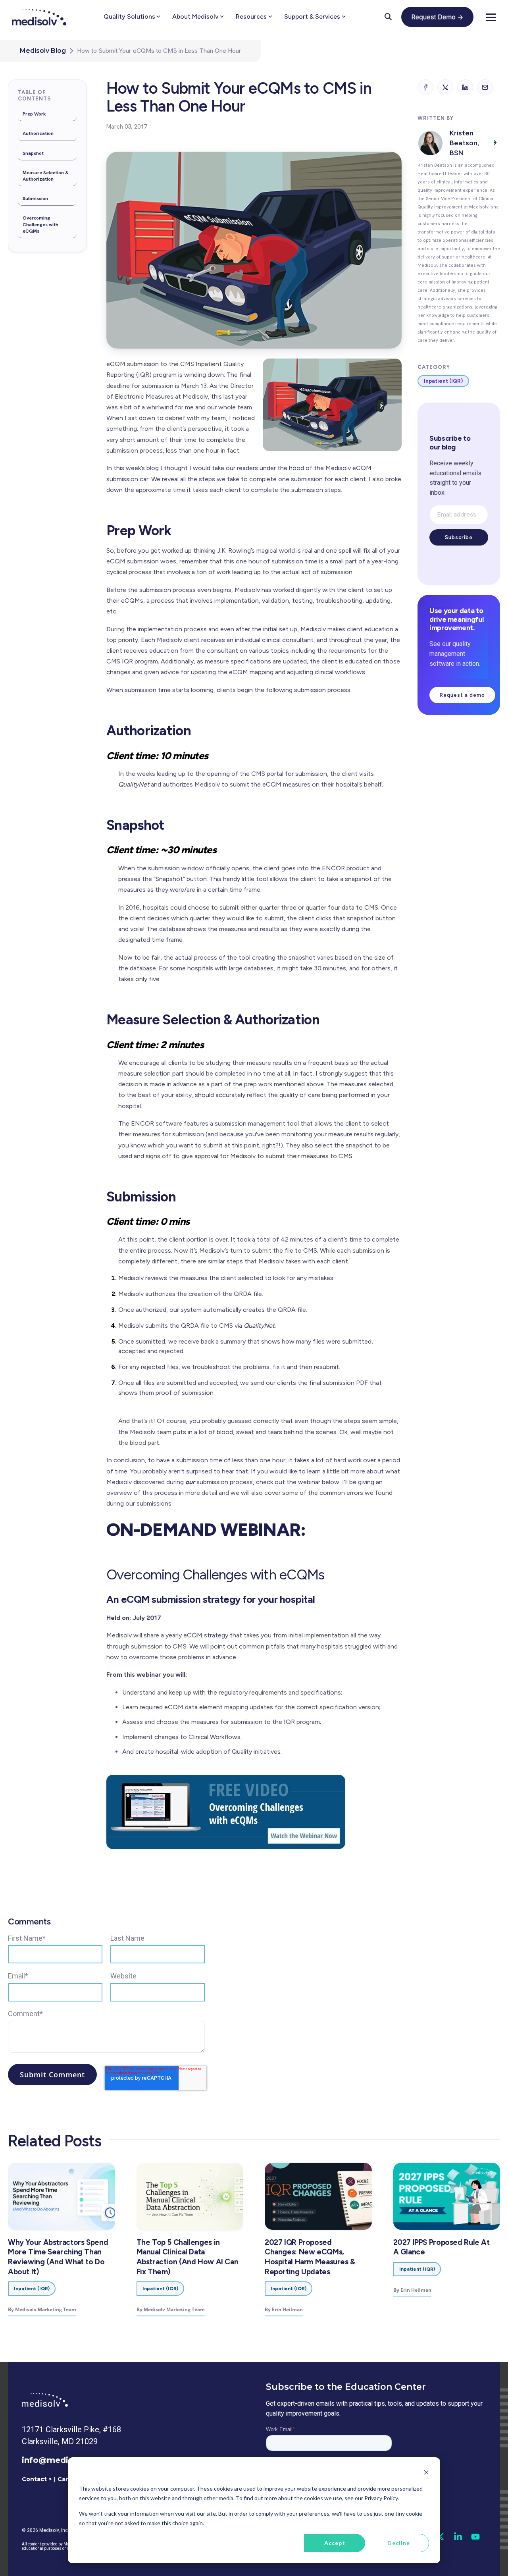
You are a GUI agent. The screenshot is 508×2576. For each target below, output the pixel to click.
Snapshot (33, 153)
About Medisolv (195, 16)
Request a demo (462, 695)
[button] (491, 17)
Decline (399, 2543)
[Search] (388, 17)
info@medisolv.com (64, 2460)
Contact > (37, 2479)
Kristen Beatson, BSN (464, 143)
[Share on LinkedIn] (465, 87)
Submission (35, 199)
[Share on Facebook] (425, 87)
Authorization (38, 133)
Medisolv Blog (43, 51)
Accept (335, 2543)
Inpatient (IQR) (443, 381)
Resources (251, 16)
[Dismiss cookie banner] (426, 2473)
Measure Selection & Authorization (46, 176)
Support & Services (312, 16)
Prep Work (34, 114)
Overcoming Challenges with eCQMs (40, 224)
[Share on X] (445, 87)
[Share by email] (485, 87)
